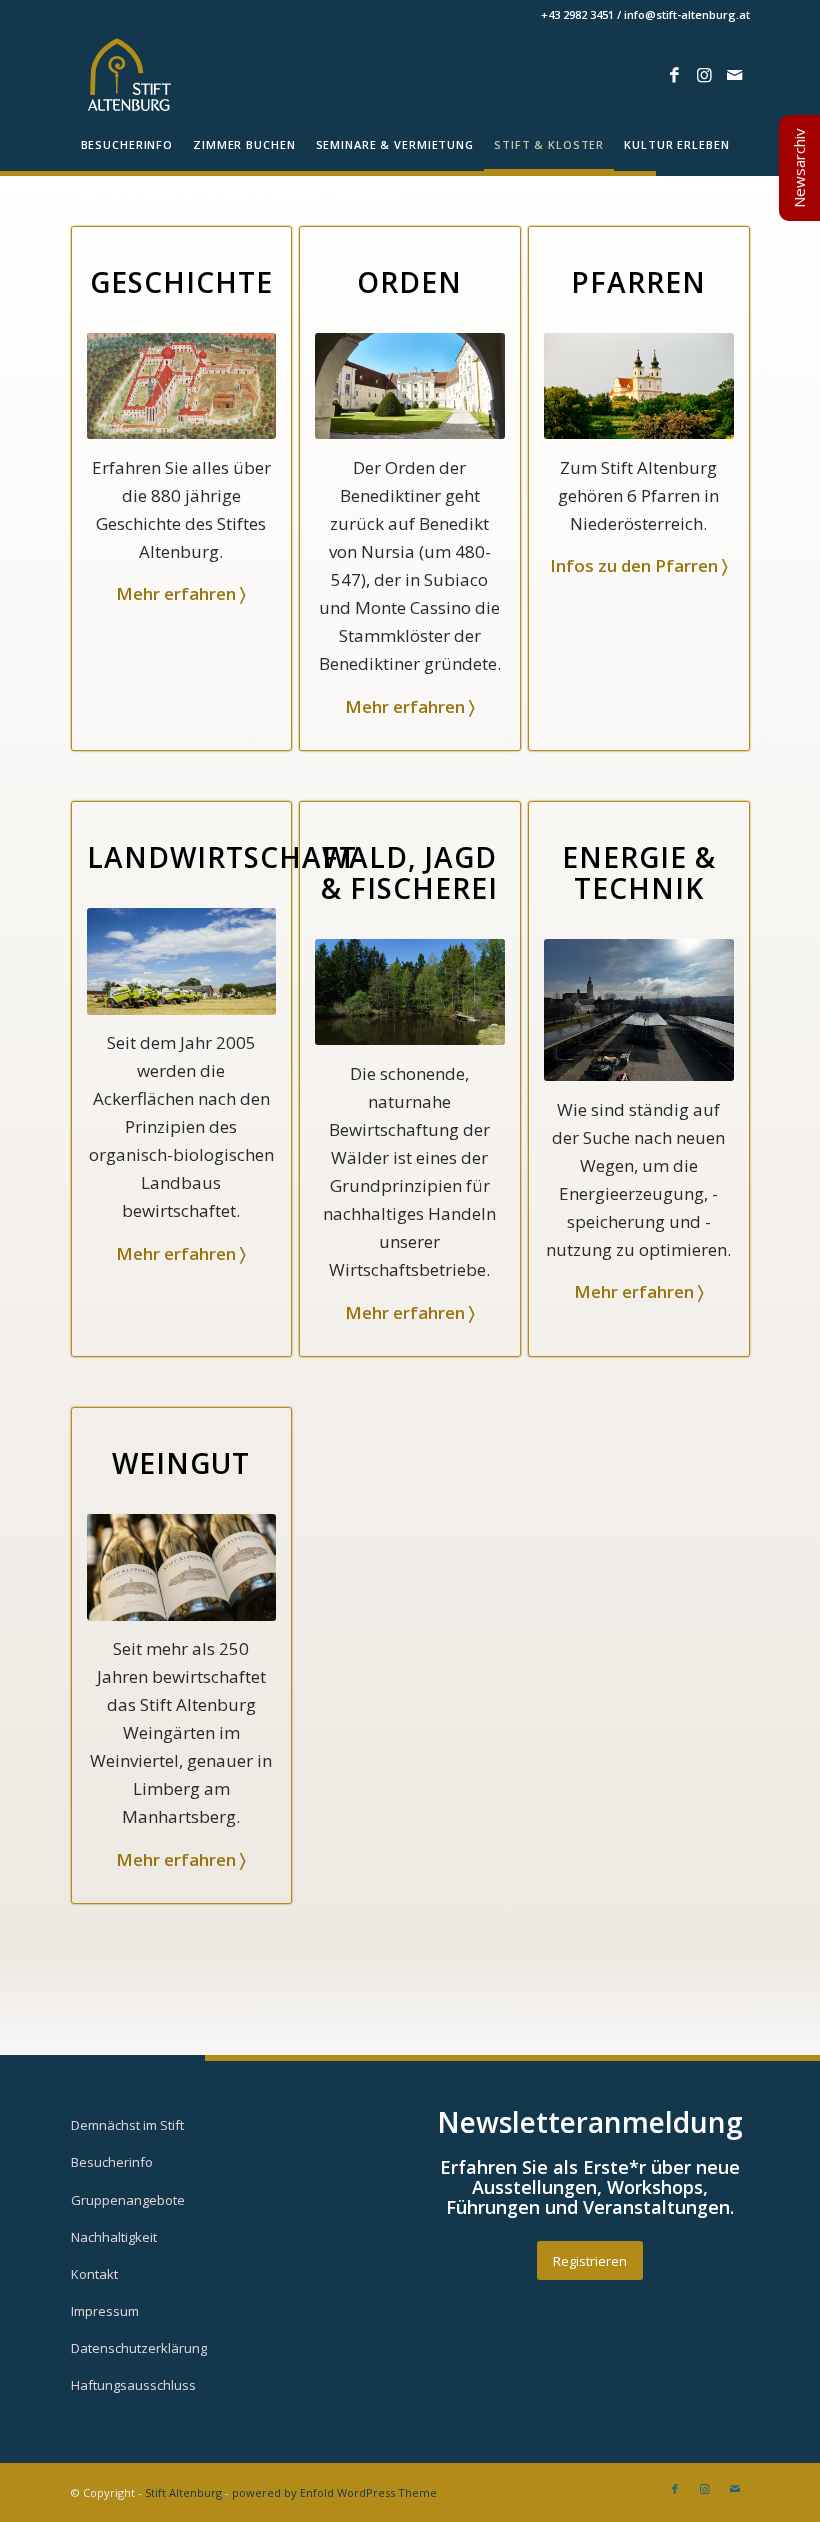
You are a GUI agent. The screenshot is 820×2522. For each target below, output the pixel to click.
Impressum (105, 2311)
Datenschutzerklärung (139, 2348)
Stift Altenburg (183, 2492)
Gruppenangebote (128, 2200)
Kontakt (94, 2274)
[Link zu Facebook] (675, 75)
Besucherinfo (112, 2162)
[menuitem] (127, 145)
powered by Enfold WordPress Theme (334, 2492)
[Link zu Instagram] (705, 75)
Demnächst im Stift (127, 2125)
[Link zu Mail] (735, 75)
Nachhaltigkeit (114, 2237)
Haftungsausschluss (133, 2385)
